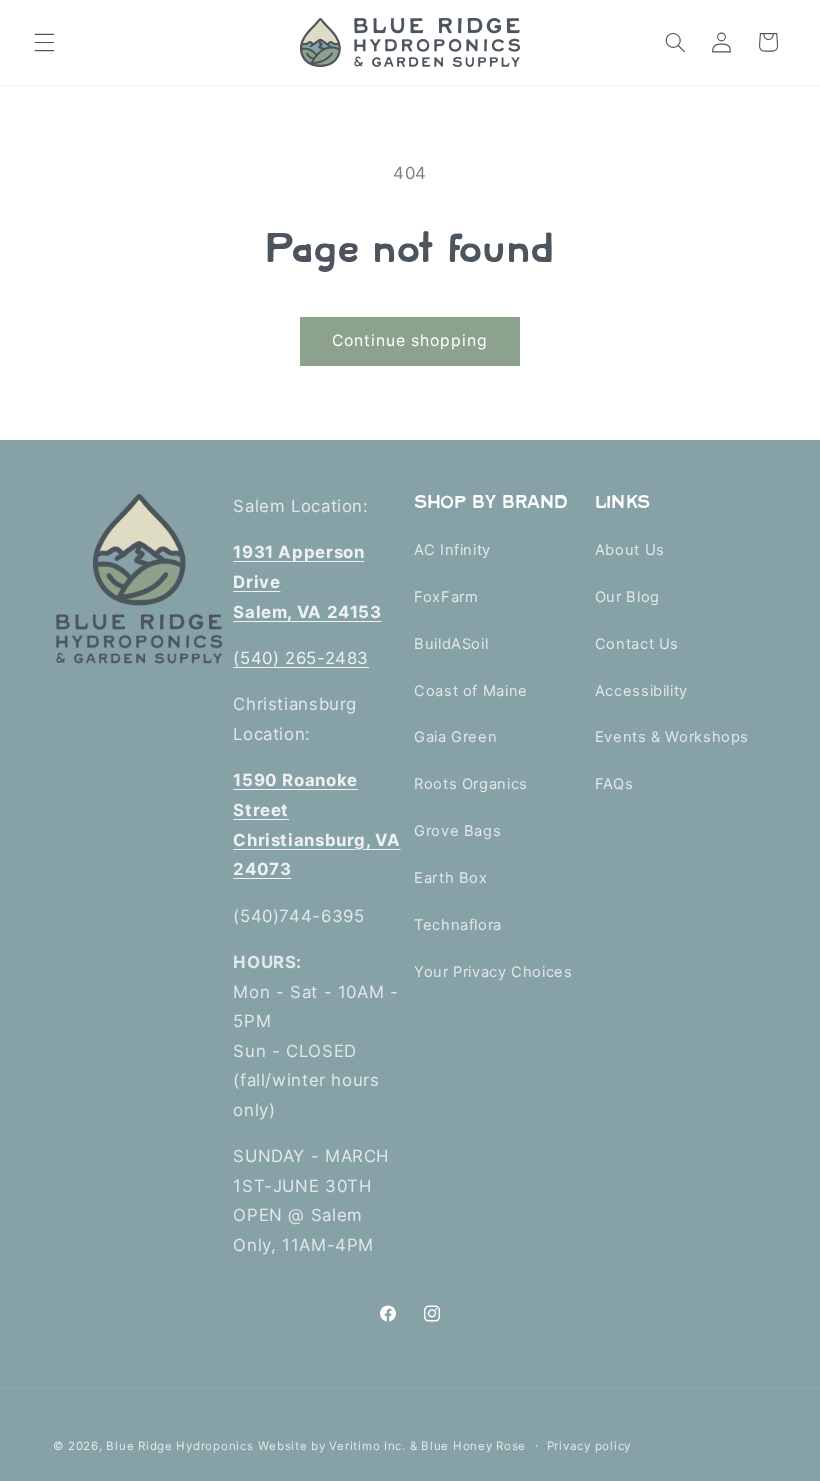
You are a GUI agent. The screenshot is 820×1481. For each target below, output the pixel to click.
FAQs (614, 784)
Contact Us (637, 644)
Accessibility (641, 691)
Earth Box (451, 878)
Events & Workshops (672, 737)
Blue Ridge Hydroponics (179, 1446)
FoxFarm (446, 597)
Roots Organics (471, 784)
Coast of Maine (471, 691)
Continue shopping (410, 340)
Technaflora (458, 925)
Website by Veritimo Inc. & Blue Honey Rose (392, 1446)
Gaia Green (455, 737)
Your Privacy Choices (493, 972)
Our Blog (627, 597)
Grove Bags (457, 831)
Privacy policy (589, 1446)
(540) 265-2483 (301, 658)
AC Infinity (452, 550)
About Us (630, 550)
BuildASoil (451, 644)
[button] (44, 42)
